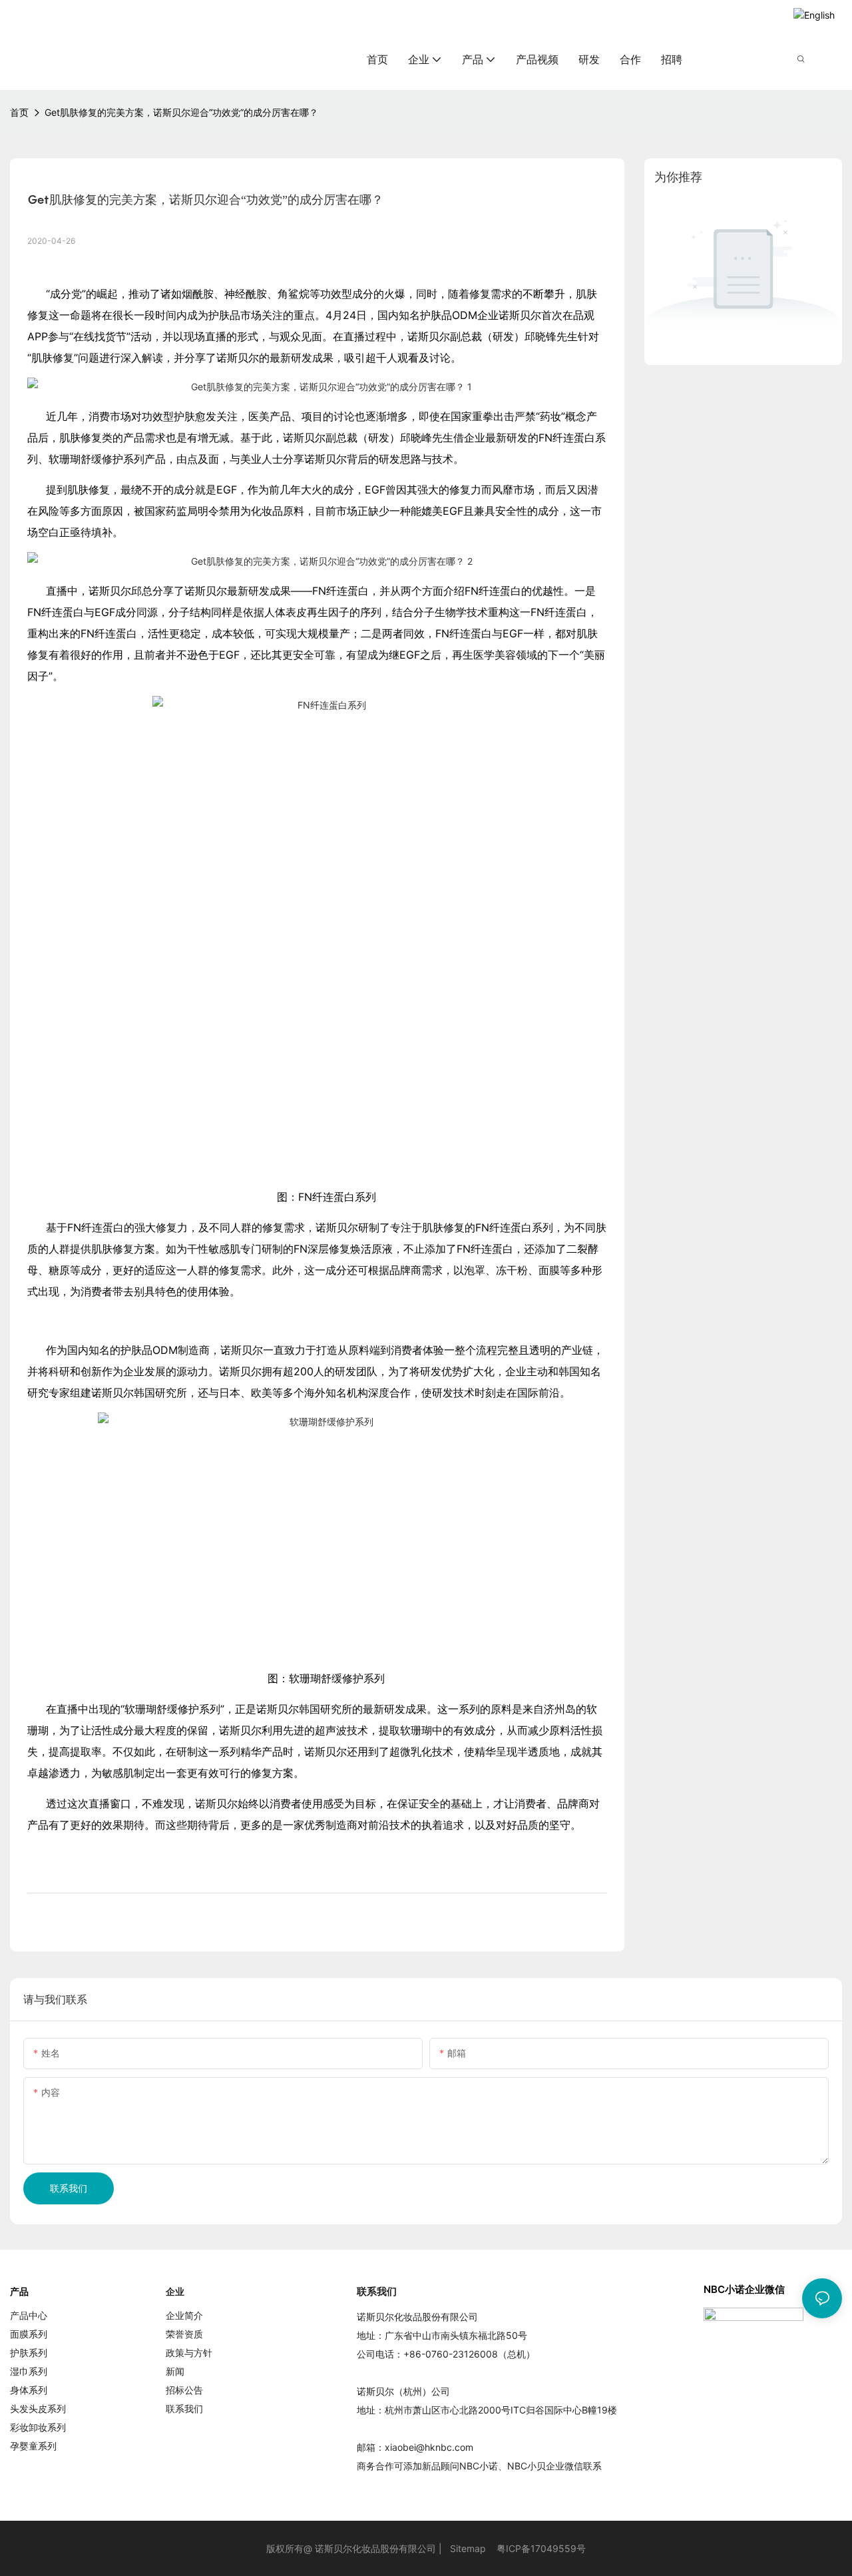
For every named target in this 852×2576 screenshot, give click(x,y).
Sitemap (468, 2548)
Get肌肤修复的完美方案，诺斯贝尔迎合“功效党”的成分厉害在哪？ (181, 112)
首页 (19, 112)
